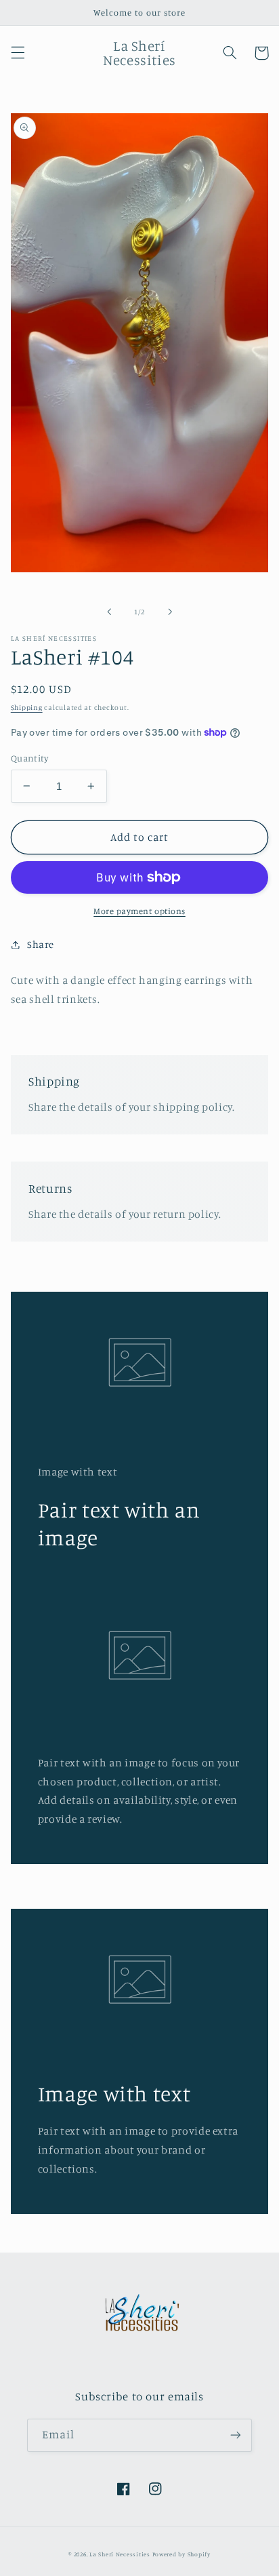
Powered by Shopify (181, 2554)
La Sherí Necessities (121, 2554)
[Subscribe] (236, 2435)
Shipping (27, 707)
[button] (18, 53)
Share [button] (41, 944)
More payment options (139, 911)
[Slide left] (109, 612)
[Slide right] (170, 612)
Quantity (29, 758)
